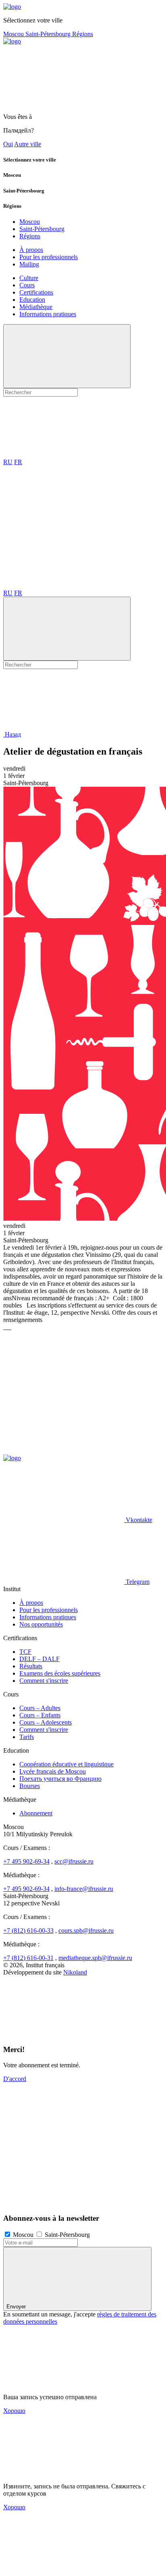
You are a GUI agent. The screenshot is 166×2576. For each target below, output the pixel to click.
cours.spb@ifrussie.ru (86, 1930)
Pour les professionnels (49, 257)
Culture (29, 278)
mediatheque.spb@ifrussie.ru (95, 1958)
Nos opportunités (41, 1624)
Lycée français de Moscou (53, 1771)
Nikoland (75, 1972)
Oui (8, 144)
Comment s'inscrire (44, 1681)
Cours (27, 285)
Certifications (36, 292)
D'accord (15, 2079)
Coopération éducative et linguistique (66, 1764)
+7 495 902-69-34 (26, 1861)
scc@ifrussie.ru (74, 1861)
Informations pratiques (48, 314)
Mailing (29, 264)
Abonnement (36, 1813)
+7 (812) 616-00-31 (28, 1958)
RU (8, 462)
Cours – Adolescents (46, 1722)
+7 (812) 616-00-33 (28, 1930)
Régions (83, 34)
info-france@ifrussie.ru (84, 1889)
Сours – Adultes (40, 1708)
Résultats (31, 1666)
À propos (31, 250)
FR (18, 462)
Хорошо (14, 2411)
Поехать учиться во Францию (60, 1779)
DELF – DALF (39, 1659)
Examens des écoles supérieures (60, 1673)
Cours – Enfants (40, 1715)
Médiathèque (36, 307)
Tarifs (27, 1737)
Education (32, 300)
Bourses (30, 1786)
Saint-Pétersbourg (49, 34)
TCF (25, 1652)
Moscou (14, 34)
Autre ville (28, 144)
